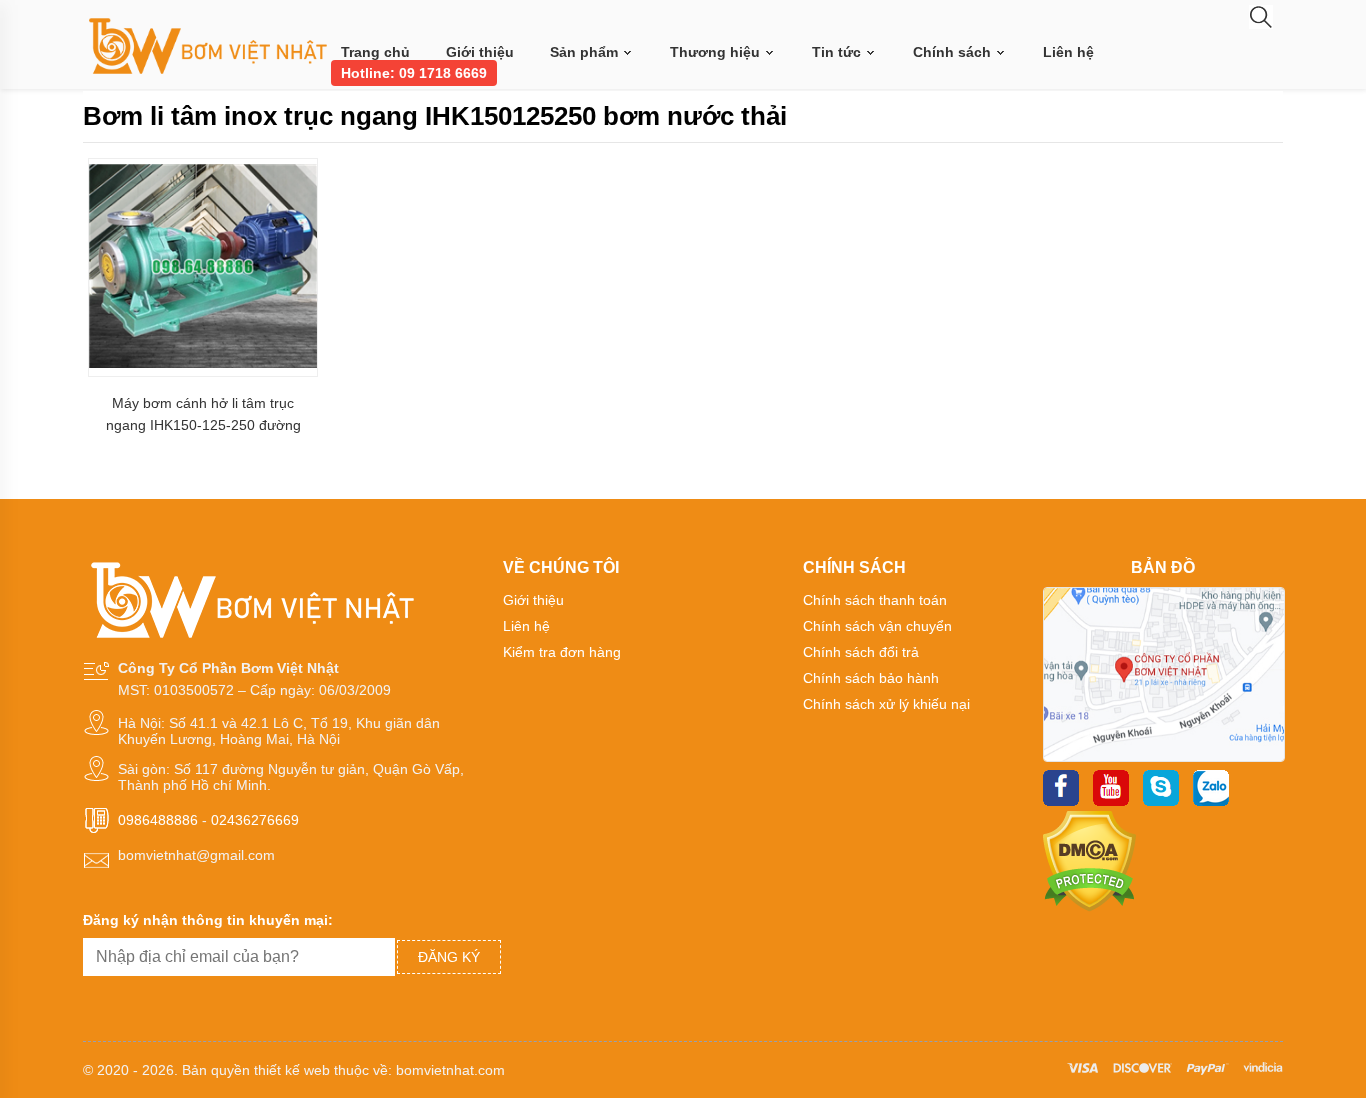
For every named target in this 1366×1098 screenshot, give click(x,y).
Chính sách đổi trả (861, 652)
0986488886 (158, 820)
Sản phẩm (586, 52)
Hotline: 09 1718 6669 (414, 73)
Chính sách (954, 52)
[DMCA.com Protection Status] (1089, 907)
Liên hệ (1068, 52)
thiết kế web (292, 1070)
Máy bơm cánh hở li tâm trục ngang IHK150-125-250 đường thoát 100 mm (203, 414)
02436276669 (255, 820)
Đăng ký (449, 957)
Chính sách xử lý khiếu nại (886, 704)
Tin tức (838, 52)
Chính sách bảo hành (871, 678)
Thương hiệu (717, 52)
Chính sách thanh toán (875, 600)
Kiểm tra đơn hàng (562, 652)
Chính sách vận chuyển (877, 626)
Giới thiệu (480, 52)
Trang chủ (375, 52)
